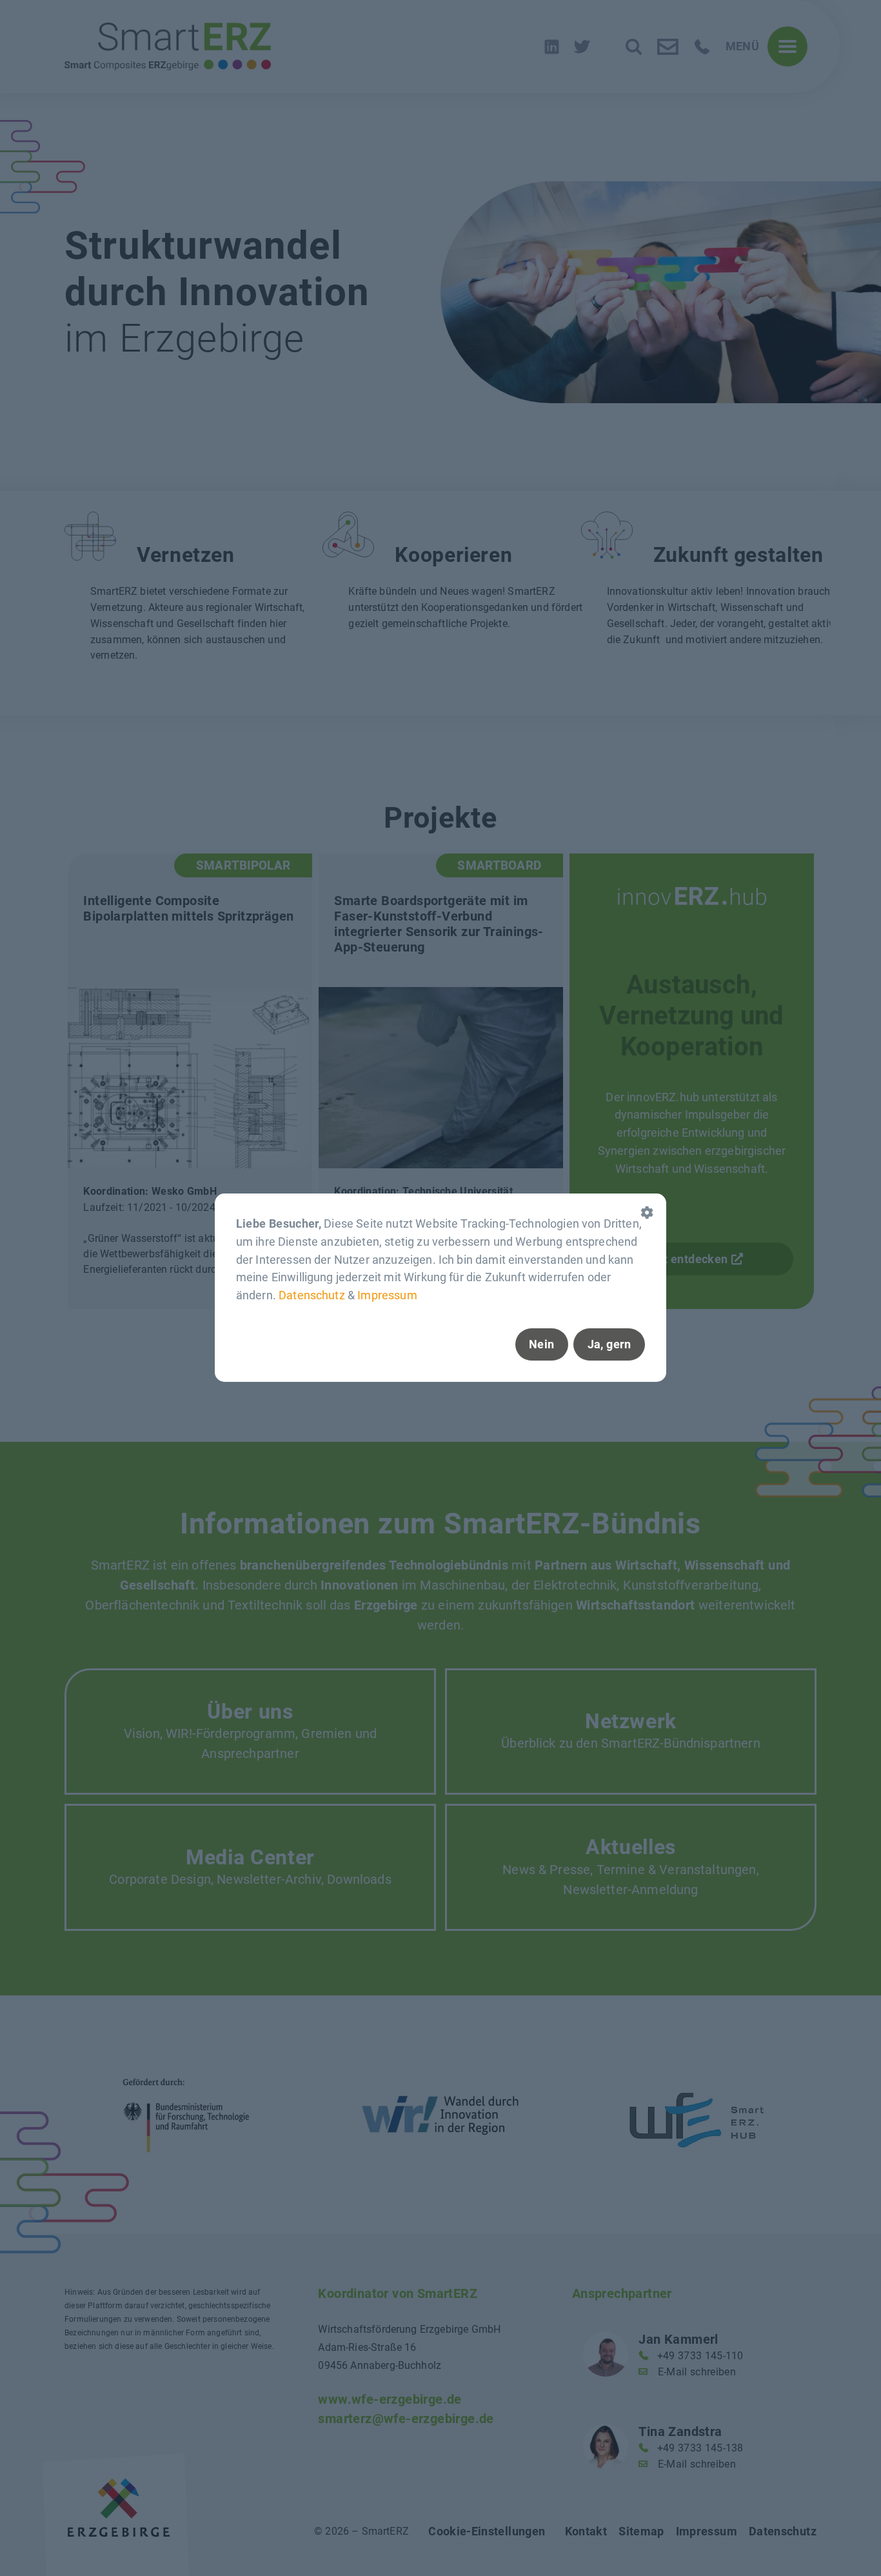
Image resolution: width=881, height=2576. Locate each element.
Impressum (387, 1296)
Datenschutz (312, 1296)
